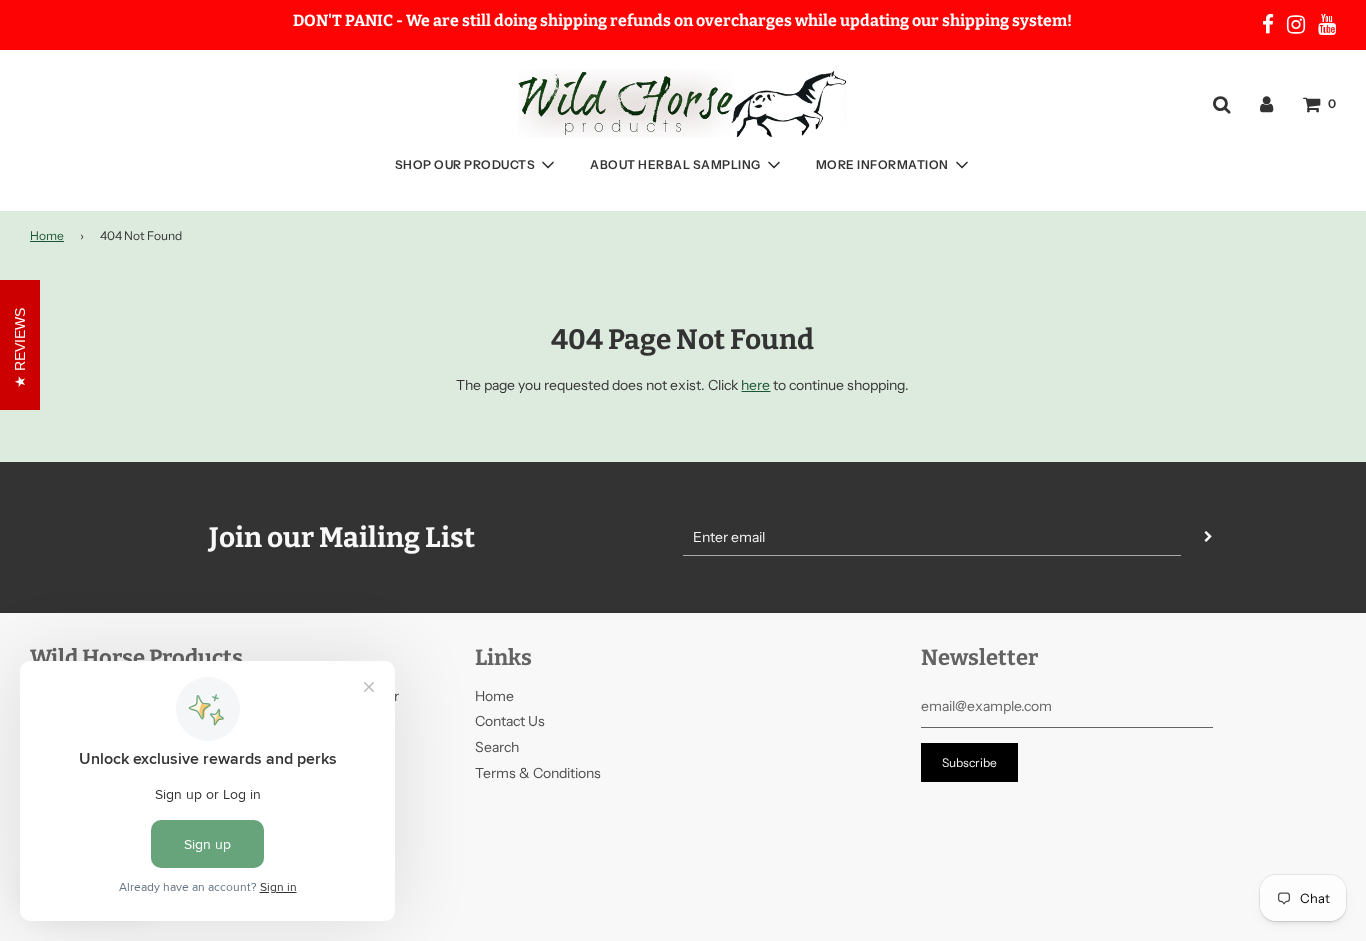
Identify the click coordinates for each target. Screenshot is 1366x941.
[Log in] (1266, 103)
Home (47, 235)
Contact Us (510, 721)
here (755, 385)
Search (497, 747)
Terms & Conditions (538, 773)
